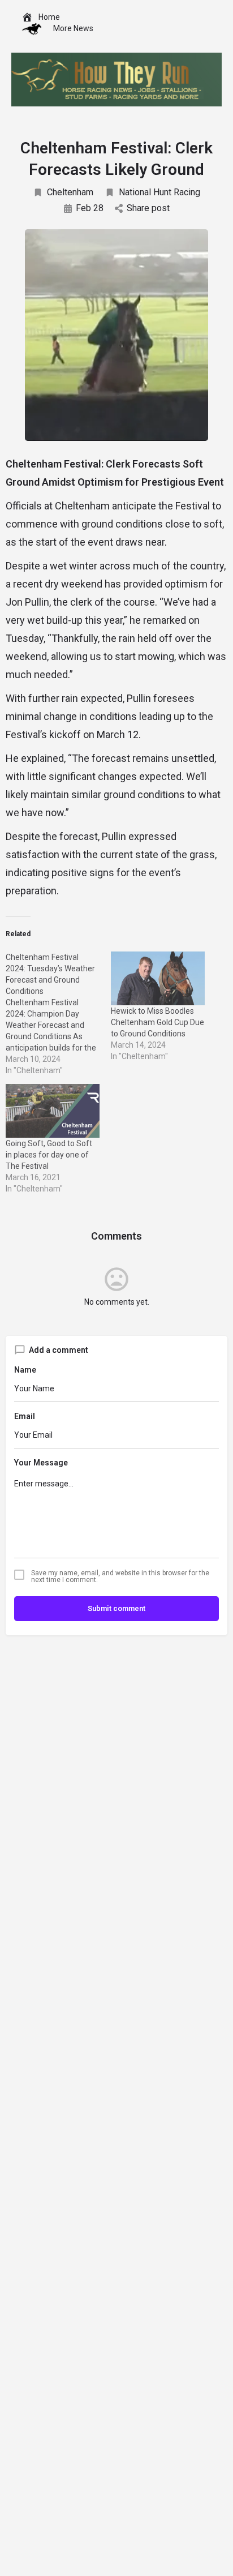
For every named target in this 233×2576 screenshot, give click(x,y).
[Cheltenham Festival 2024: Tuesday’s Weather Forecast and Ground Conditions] (58, 1014)
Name (25, 1370)
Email (25, 1416)
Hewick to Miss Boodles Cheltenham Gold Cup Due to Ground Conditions (158, 1022)
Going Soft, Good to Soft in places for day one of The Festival (49, 1155)
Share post (148, 208)
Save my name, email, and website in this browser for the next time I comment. (120, 1576)
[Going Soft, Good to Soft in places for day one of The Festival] (53, 1111)
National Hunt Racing (159, 192)
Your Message (41, 1463)
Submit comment (116, 1608)
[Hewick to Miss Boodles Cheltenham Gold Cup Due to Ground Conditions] (158, 978)
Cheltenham (70, 192)
